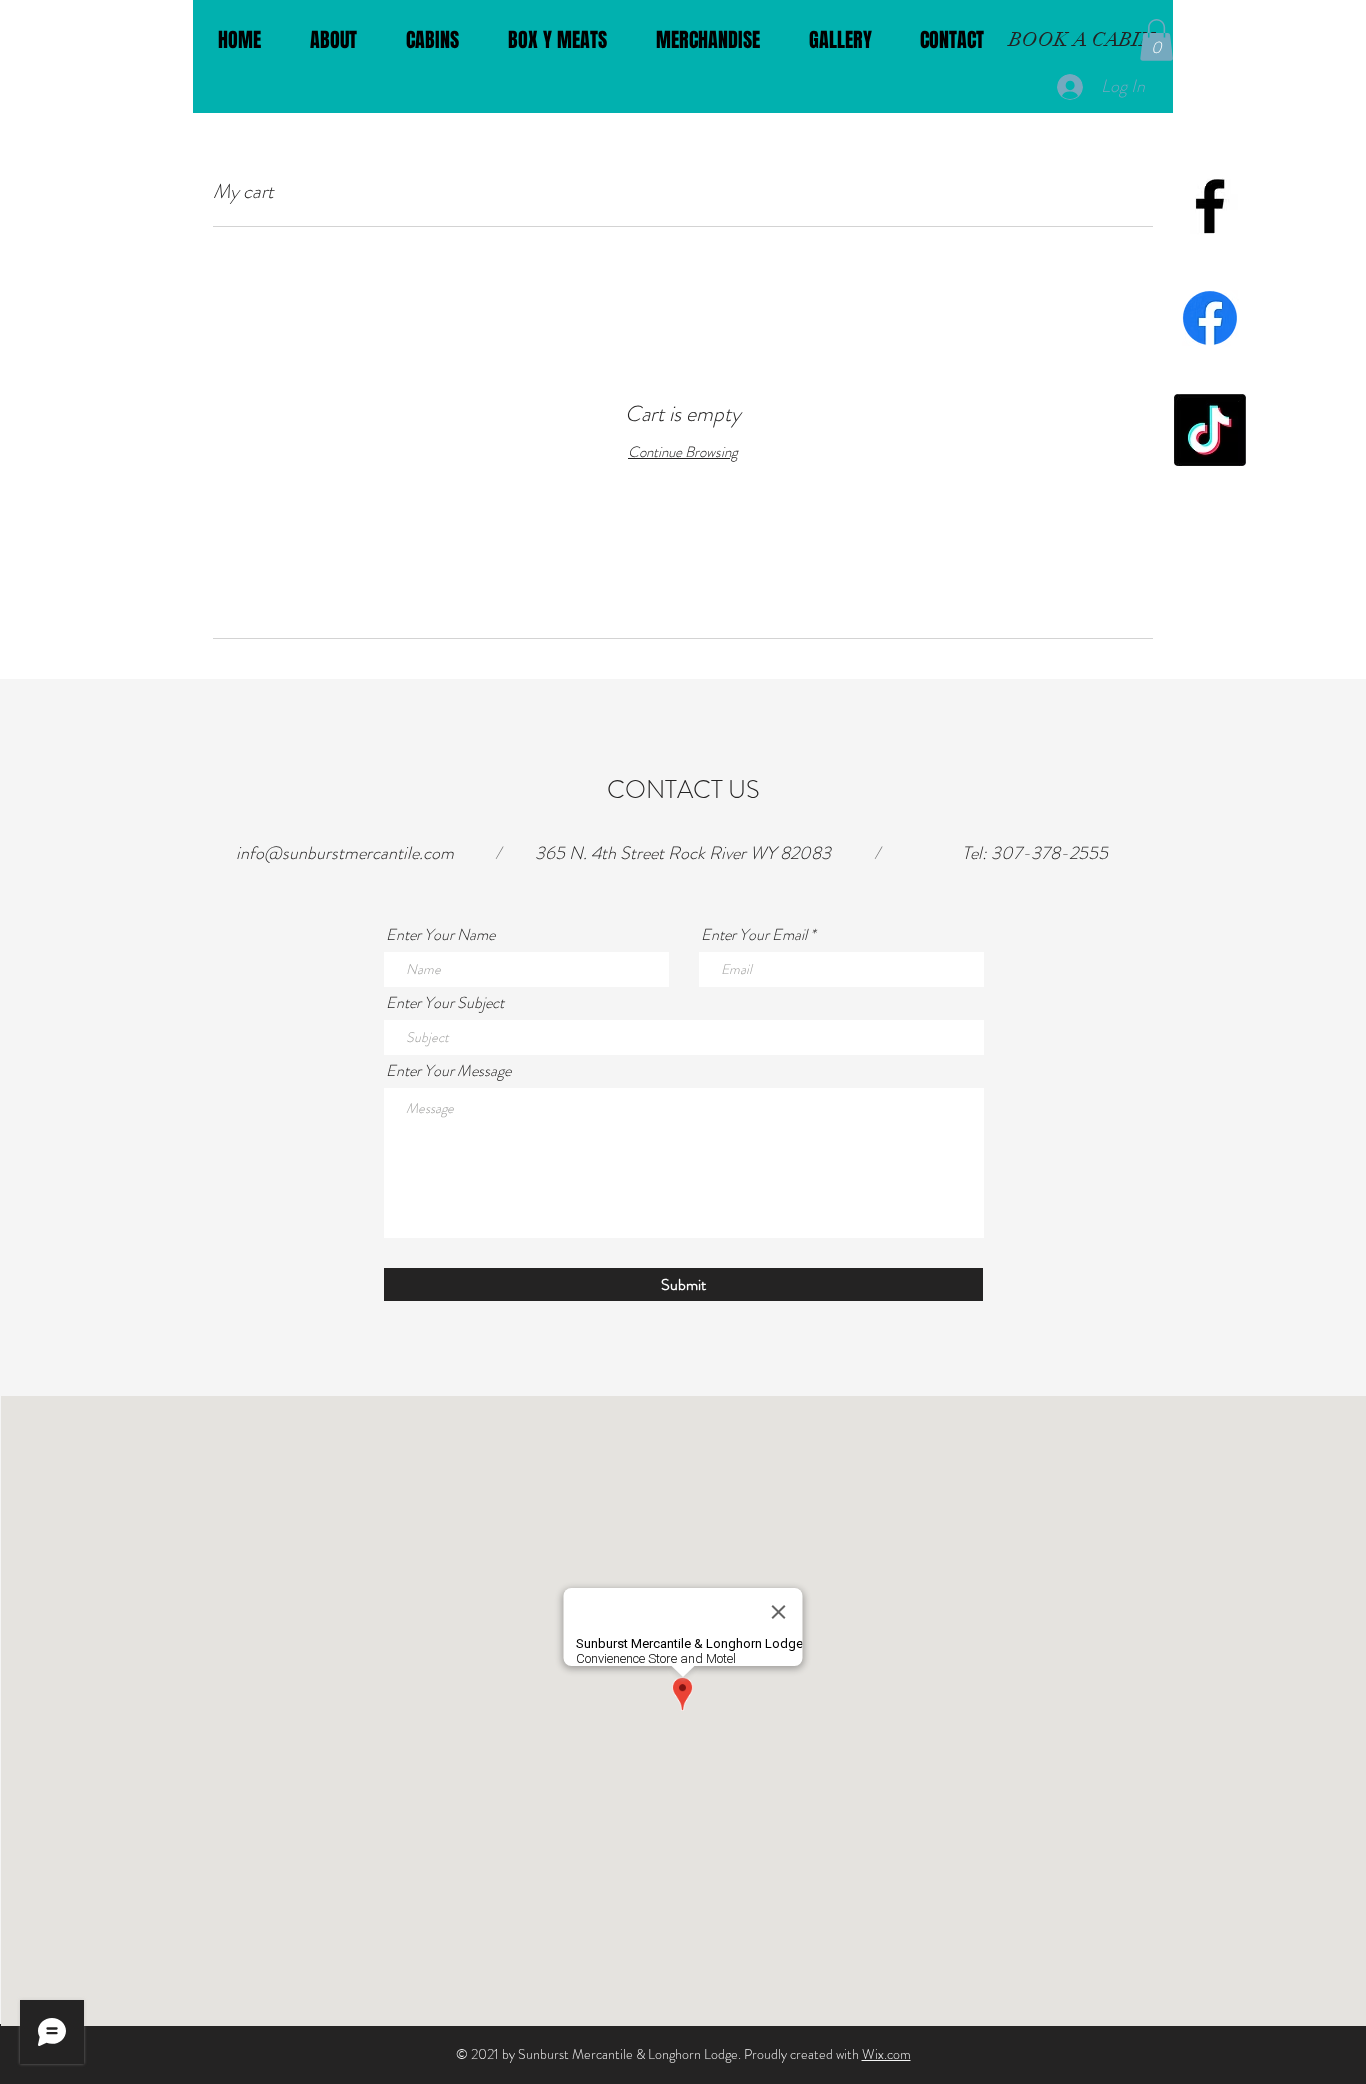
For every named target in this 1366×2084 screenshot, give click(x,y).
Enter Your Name (440, 935)
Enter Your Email (754, 935)
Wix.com (886, 2054)
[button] (1156, 40)
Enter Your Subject (445, 1003)
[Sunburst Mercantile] (1210, 206)
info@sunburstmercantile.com (345, 853)
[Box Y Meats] (1210, 318)
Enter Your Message (448, 1071)
